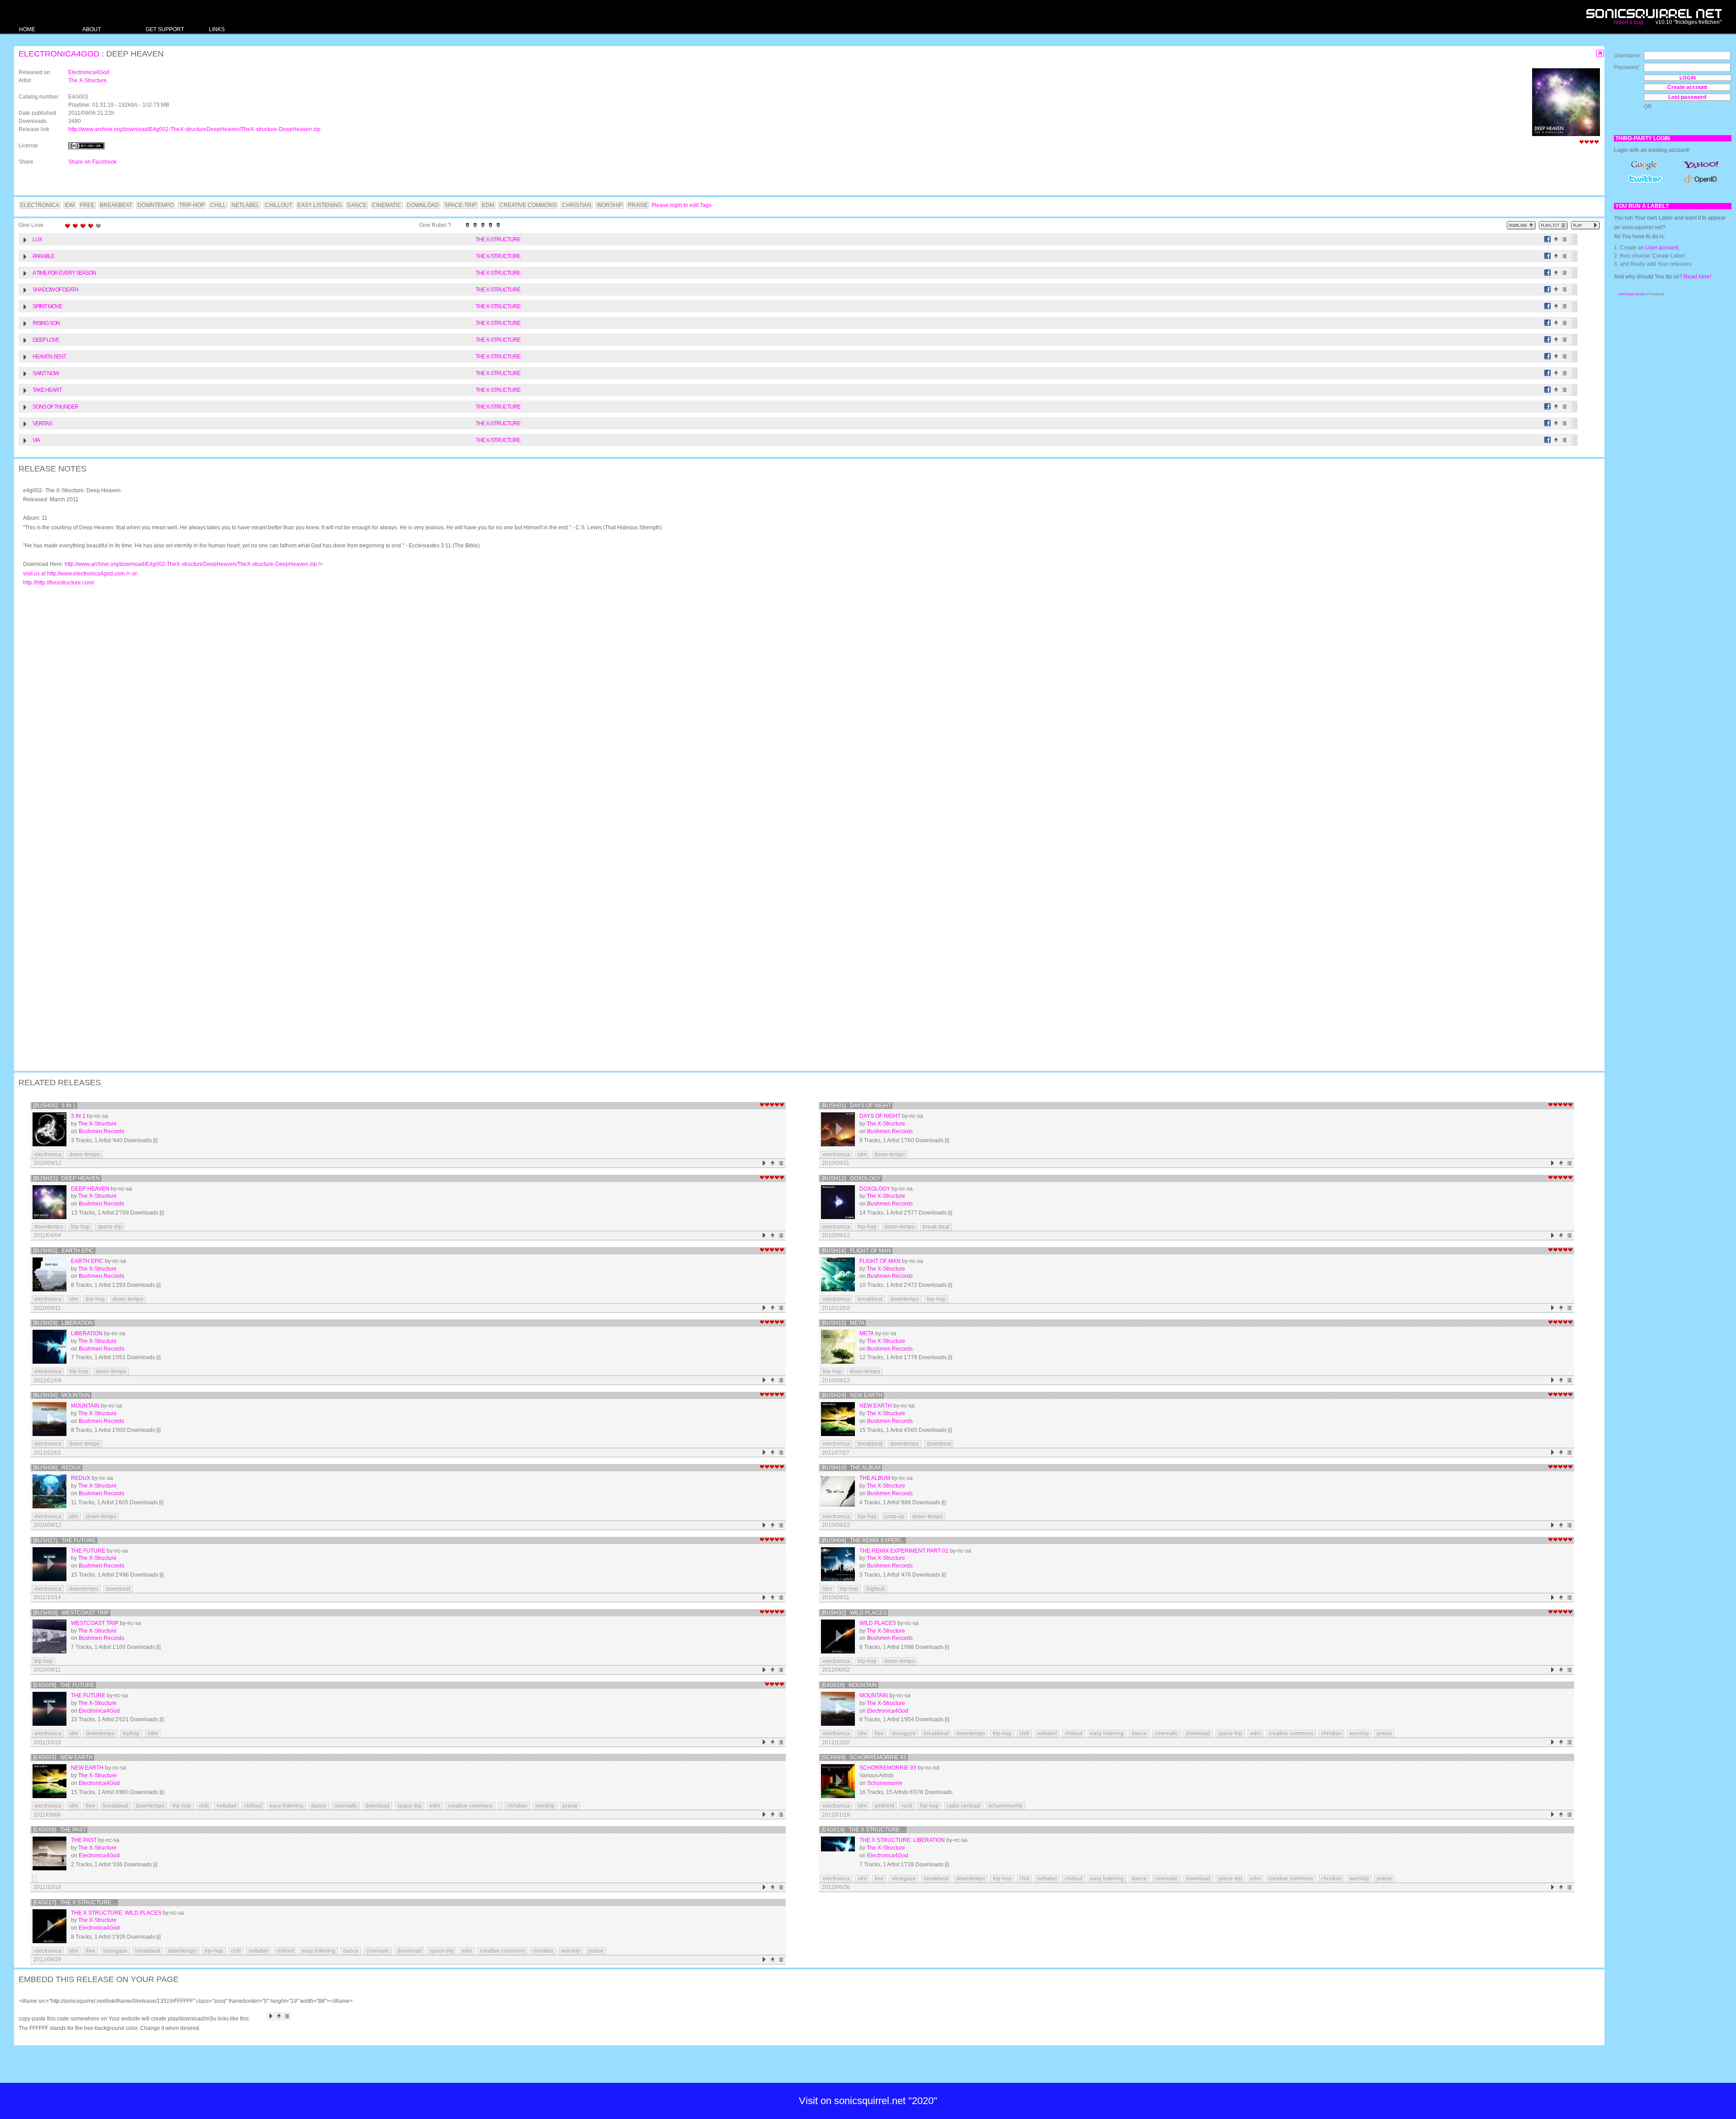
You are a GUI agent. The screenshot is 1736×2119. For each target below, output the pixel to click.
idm (862, 1154)
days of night (880, 1116)
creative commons (1291, 1733)
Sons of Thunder (55, 407)
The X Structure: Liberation (902, 1840)
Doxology (875, 1189)
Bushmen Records (101, 1131)
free (879, 1733)
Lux (37, 240)
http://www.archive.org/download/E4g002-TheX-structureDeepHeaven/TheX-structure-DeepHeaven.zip (194, 129)
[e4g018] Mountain (849, 1685)
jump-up (894, 1516)
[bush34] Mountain (61, 1395)
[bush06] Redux (57, 1468)
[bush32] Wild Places (854, 1613)
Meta (867, 1333)
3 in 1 (78, 1116)
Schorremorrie (885, 1783)
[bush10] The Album (851, 1468)
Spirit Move (47, 306)
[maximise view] (1600, 54)
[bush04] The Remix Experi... (863, 1540)
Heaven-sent (49, 357)
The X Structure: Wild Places (116, 1913)
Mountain (85, 1406)
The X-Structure (87, 80)
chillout (1073, 1733)
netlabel (1047, 1733)
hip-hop (929, 1806)
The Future (88, 1551)
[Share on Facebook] (1548, 239)
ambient (884, 1806)
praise (1384, 1733)
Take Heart (47, 390)
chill (1024, 1733)
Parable (43, 256)
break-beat (936, 1227)
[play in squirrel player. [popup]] (1585, 225)
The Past (84, 1840)
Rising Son (46, 323)
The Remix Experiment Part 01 (904, 1551)
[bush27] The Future (64, 1540)
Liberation (87, 1333)
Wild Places (878, 1623)
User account (1662, 248)
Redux (81, 1478)
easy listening (1107, 1733)
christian (1331, 1733)
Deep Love (46, 340)
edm (153, 1733)
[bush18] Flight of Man (856, 1251)
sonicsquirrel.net (1631, 294)
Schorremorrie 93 (888, 1768)
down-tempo (85, 1154)
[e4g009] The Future (64, 1685)
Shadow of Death (55, 290)
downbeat (939, 1444)
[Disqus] (805, 711)
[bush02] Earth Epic (64, 1251)
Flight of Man (880, 1261)
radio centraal (964, 1806)
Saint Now (46, 373)
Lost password (1687, 97)
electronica (48, 1154)
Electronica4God (59, 54)
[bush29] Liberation (63, 1323)
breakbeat (870, 1299)
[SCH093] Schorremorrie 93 (864, 1757)
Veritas (42, 424)
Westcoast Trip (95, 1623)
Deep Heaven (90, 1189)
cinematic (1166, 1733)
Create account (1687, 87)
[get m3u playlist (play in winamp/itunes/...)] (1553, 225)
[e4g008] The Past (59, 1830)
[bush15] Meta (843, 1323)
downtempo (49, 1227)
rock (907, 1806)
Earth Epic (87, 1261)
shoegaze (904, 1733)
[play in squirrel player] (50, 1129)
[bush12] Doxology (851, 1178)
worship (1359, 1733)
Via (36, 440)
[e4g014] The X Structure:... (863, 1830)
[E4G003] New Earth (63, 1757)
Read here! (1697, 277)
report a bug (1628, 22)
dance (1139, 1733)
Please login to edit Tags (682, 205)
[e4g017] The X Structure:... (75, 1902)
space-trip (110, 1227)
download (1198, 1733)
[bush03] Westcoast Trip (71, 1613)
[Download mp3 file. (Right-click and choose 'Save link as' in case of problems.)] (1556, 239)
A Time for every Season (64, 273)
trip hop (44, 1661)
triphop (131, 1733)
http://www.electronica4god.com (92, 574)
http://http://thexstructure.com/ (59, 583)
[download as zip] (1521, 225)
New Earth (876, 1406)
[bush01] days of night (856, 1106)
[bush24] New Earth (852, 1395)
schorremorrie (1005, 1806)
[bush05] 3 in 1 (54, 1106)
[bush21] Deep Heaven (66, 1178)
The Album (875, 1478)
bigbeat (875, 1589)
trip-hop (80, 1227)
